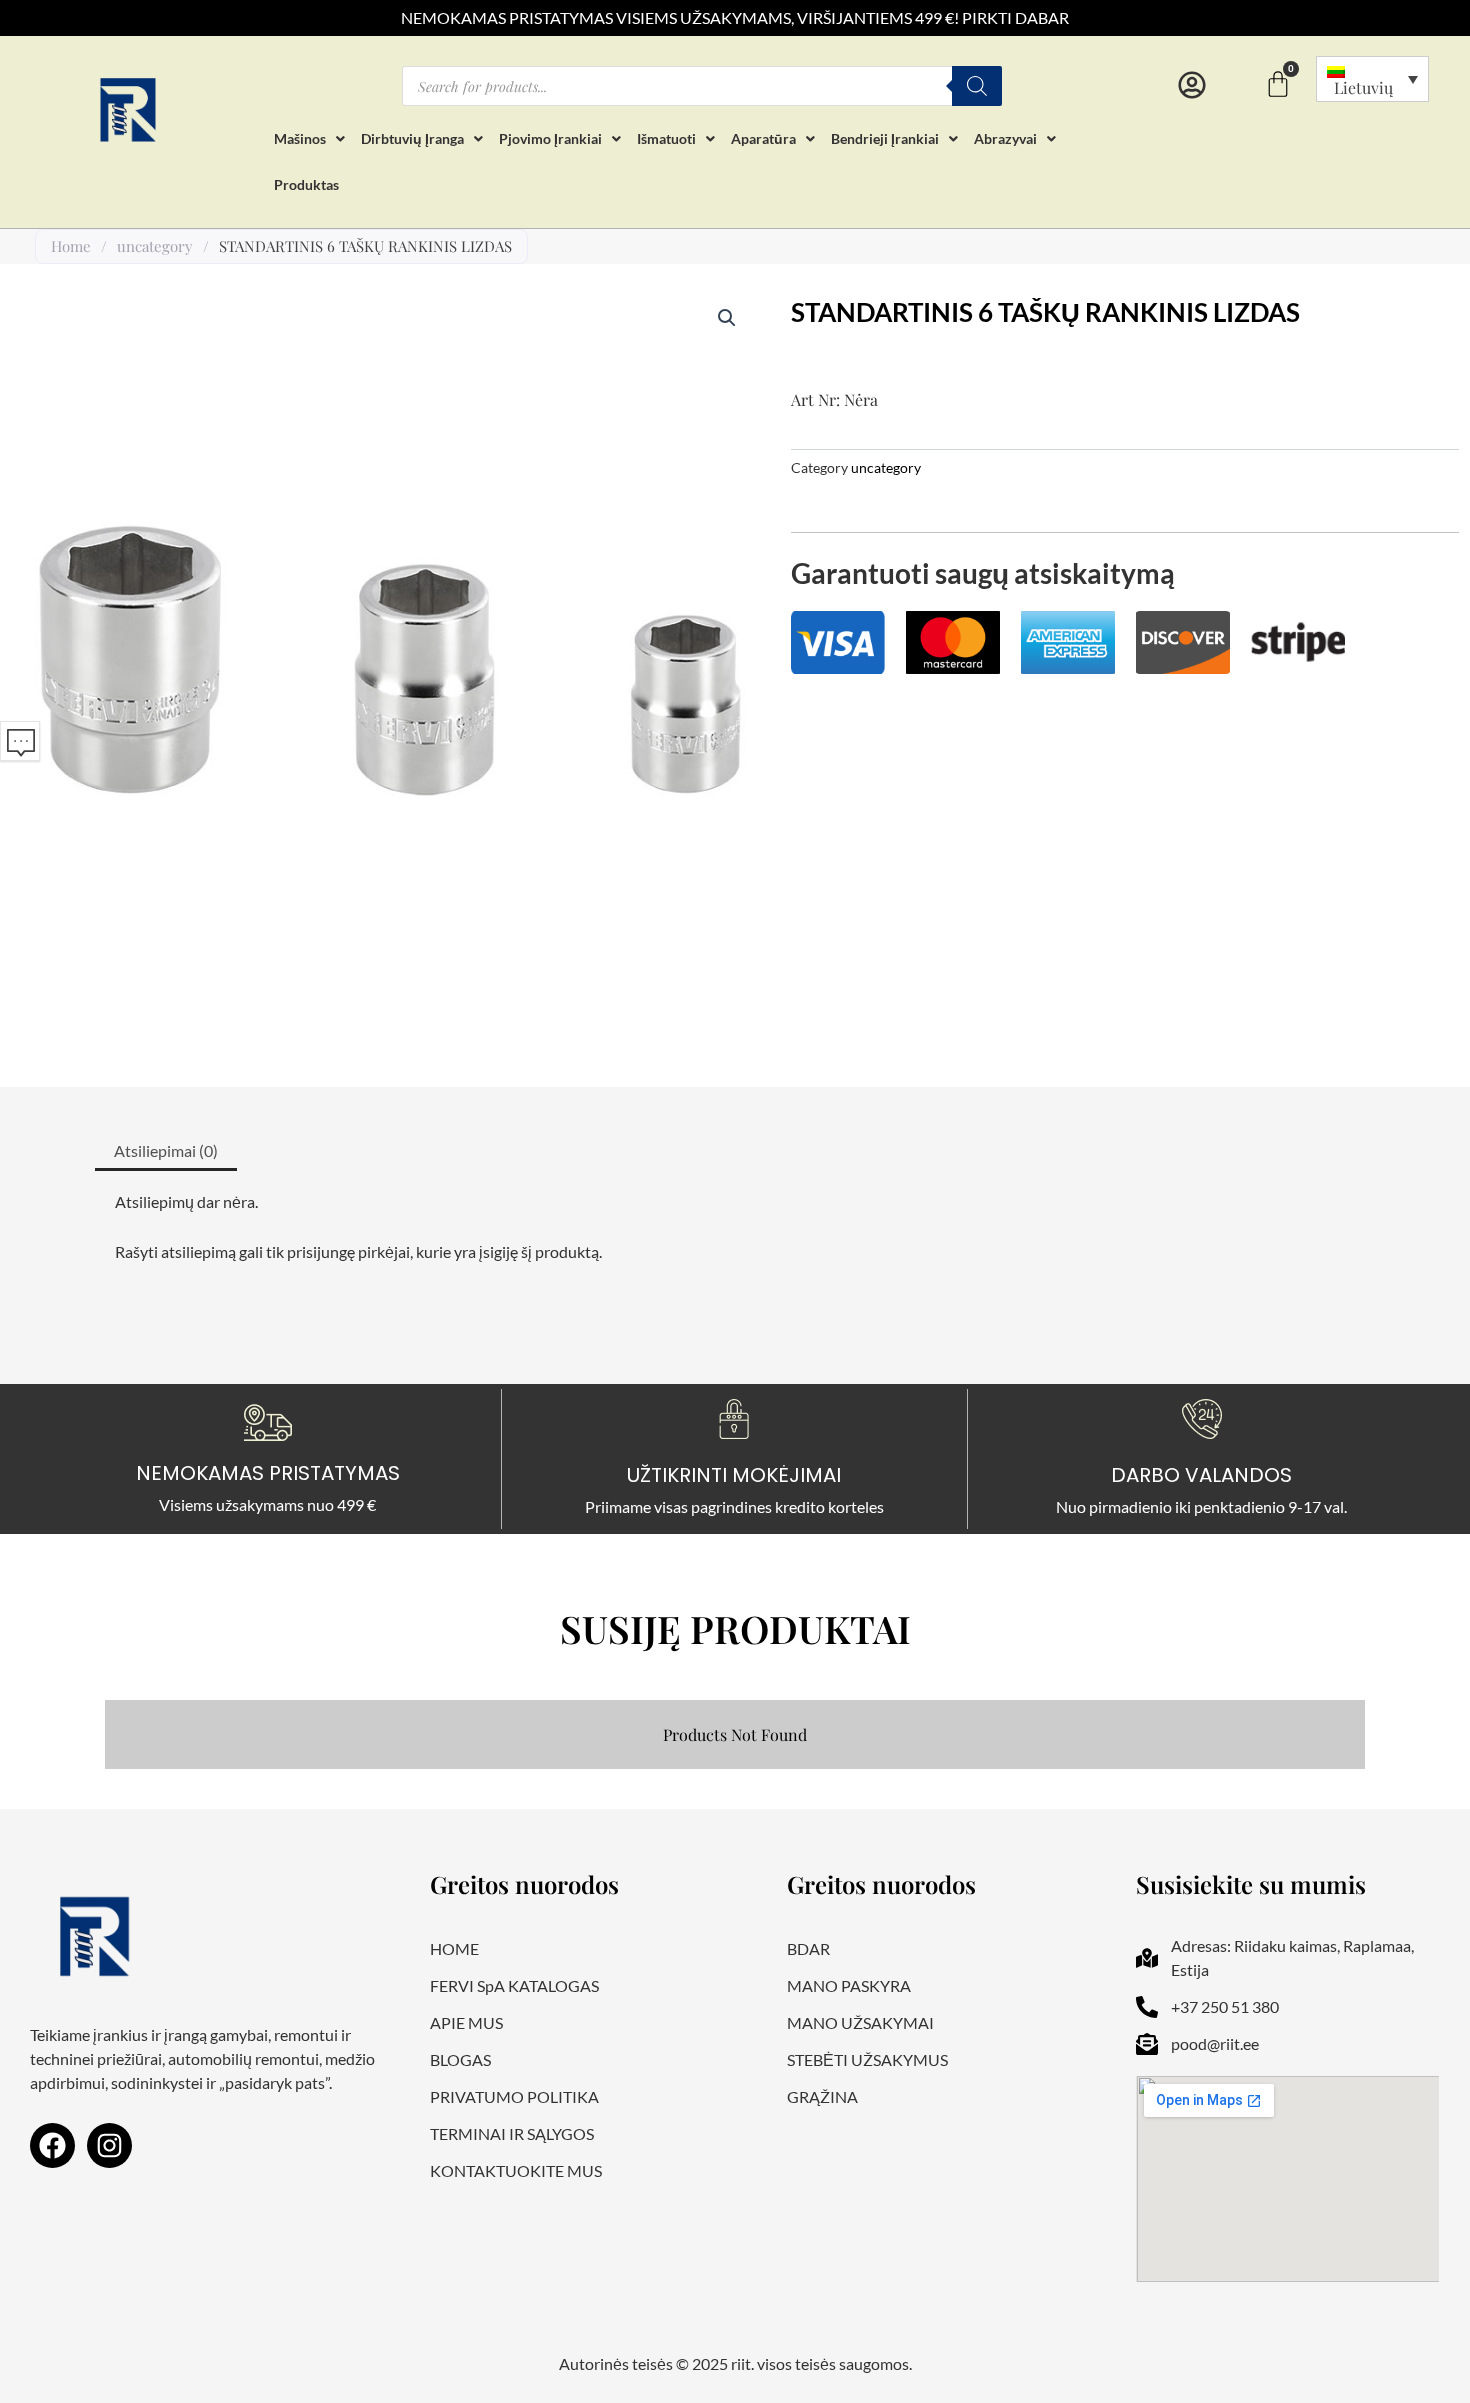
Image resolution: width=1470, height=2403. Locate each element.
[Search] (977, 86)
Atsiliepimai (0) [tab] (166, 1150)
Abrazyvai (1005, 138)
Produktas (306, 184)
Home (71, 246)
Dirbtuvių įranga (412, 138)
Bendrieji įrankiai (885, 138)
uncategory (155, 246)
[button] (727, 318)
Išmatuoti (666, 138)
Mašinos (300, 138)
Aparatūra (763, 138)
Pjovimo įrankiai (550, 138)
